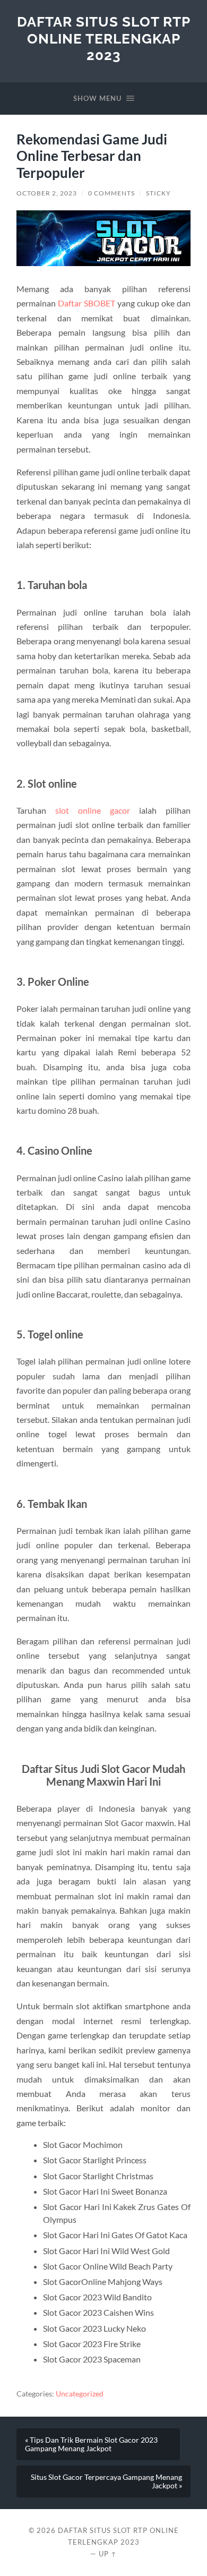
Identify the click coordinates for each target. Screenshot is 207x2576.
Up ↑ (108, 2554)
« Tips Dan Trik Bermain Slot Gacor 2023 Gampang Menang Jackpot (91, 2444)
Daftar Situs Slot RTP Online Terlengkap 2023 (104, 38)
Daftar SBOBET (87, 303)
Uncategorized (80, 2394)
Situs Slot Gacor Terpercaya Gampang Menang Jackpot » (106, 2481)
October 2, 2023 (47, 193)
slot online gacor (93, 810)
